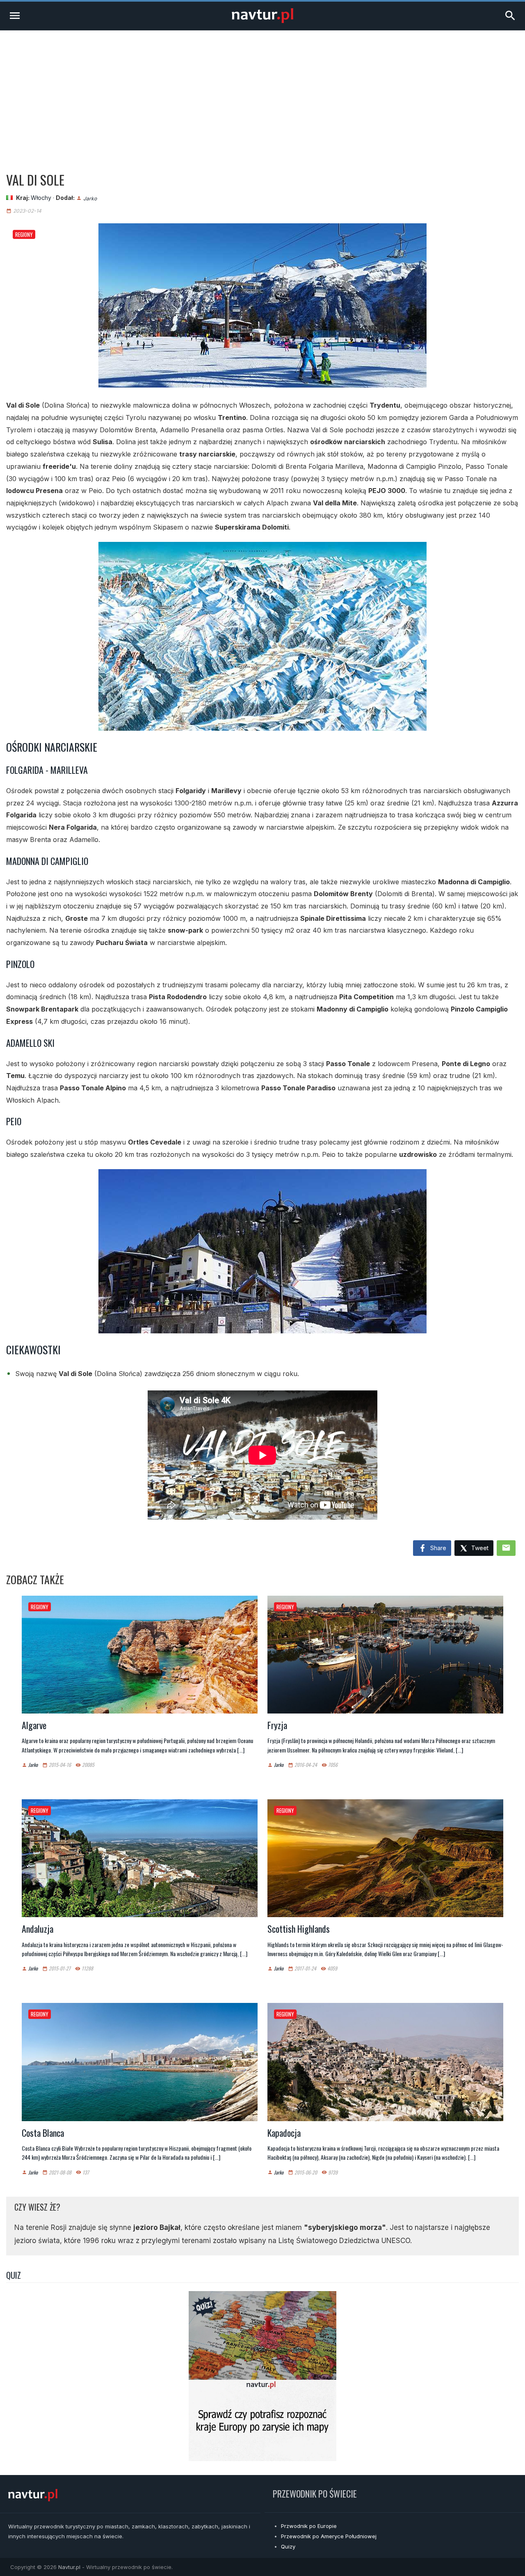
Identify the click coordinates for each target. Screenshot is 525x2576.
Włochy (41, 198)
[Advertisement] (262, 92)
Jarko (90, 198)
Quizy (288, 2546)
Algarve (34, 1725)
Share (437, 1548)
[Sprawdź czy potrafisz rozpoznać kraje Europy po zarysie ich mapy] (262, 2459)
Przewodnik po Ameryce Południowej (329, 2536)
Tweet (479, 1548)
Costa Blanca (43, 2133)
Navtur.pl (69, 2567)
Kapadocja (284, 2133)
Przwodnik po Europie (309, 2526)
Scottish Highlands (299, 1929)
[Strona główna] (262, 21)
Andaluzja (38, 1929)
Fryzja (277, 1725)
